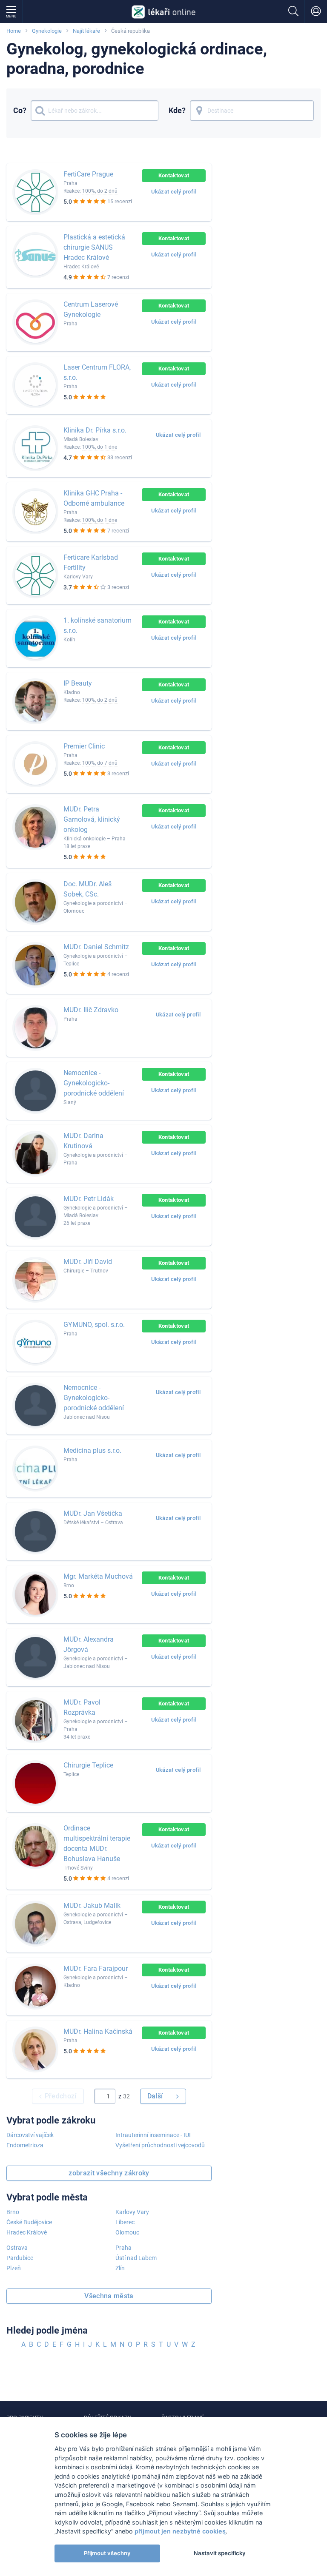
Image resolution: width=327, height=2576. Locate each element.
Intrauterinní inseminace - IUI (153, 2135)
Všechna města (109, 2296)
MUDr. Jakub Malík (92, 1906)
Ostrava (17, 2248)
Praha (123, 2248)
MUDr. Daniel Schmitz (96, 947)
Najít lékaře (86, 31)
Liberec (125, 2222)
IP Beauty (78, 683)
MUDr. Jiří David (88, 1262)
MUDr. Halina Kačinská (98, 2031)
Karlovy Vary (132, 2212)
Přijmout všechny (107, 2553)
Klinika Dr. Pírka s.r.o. (95, 430)
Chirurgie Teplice (88, 1765)
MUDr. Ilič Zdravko (91, 1010)
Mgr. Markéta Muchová (98, 1576)
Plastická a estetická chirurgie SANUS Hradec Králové (94, 247)
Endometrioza (25, 2145)
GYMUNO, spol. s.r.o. (94, 1325)
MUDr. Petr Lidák (89, 1199)
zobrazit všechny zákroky (109, 2173)
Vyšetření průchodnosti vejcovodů (160, 2145)
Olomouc (127, 2232)
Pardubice (20, 2258)
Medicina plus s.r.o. (92, 1450)
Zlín (120, 2268)
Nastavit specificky (220, 2553)
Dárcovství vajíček (30, 2135)
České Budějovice (29, 2222)
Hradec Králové (27, 2232)
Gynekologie (47, 31)
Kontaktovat (174, 175)
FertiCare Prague (88, 174)
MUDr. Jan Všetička (93, 1513)
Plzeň (14, 2268)
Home (14, 31)
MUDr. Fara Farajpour (96, 1968)
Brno (13, 2212)
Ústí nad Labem (136, 2258)
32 (126, 2096)
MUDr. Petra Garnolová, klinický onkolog (92, 819)
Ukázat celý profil (174, 192)
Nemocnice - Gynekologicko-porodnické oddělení (94, 1083)
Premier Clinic (84, 746)
